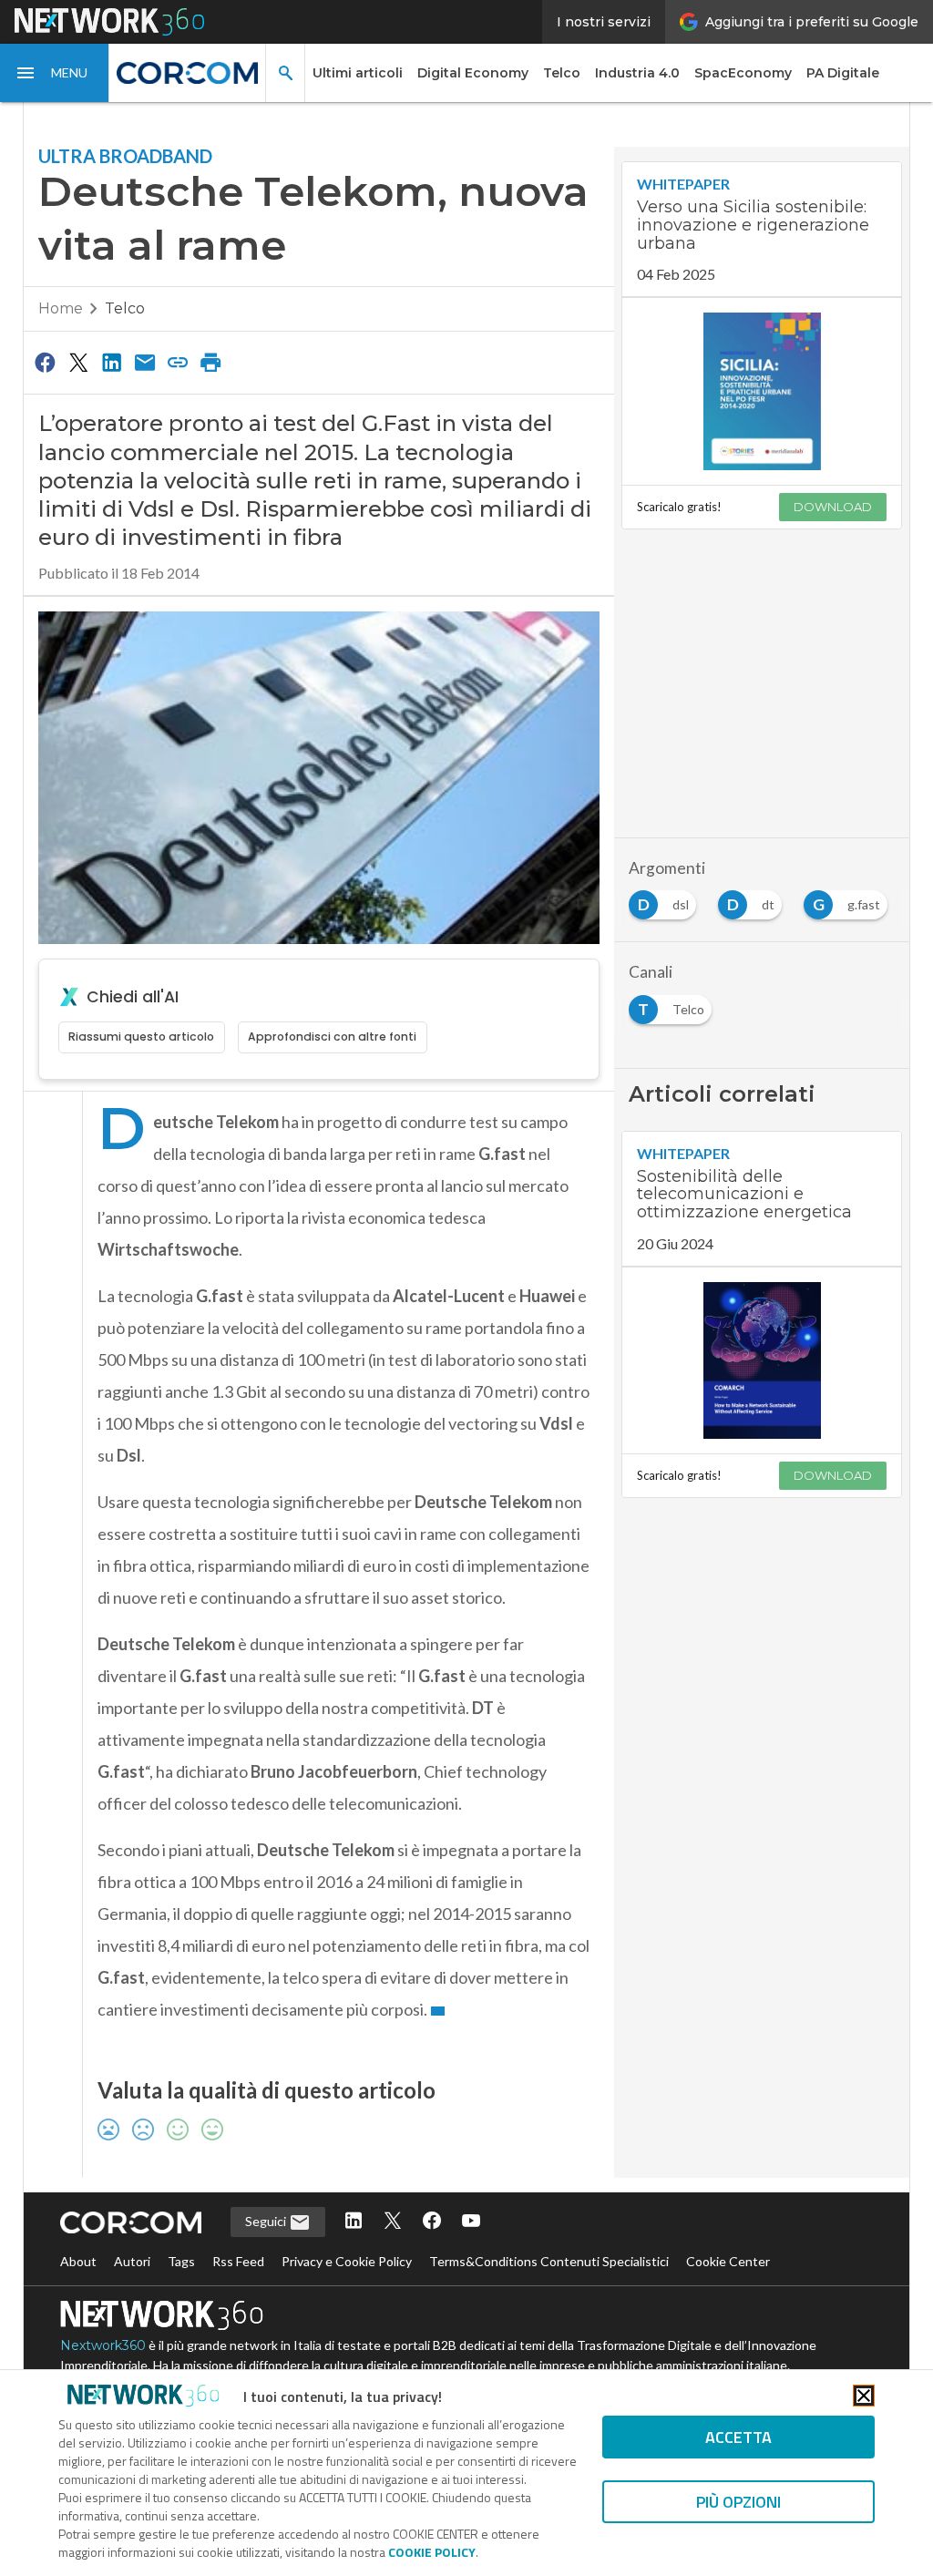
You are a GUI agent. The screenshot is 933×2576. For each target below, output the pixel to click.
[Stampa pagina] (211, 362)
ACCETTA (738, 2437)
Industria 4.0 (637, 73)
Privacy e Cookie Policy (347, 2261)
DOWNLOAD (833, 507)
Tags (181, 2261)
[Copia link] (178, 362)
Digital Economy (473, 73)
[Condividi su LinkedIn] (111, 362)
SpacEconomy (743, 73)
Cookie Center (728, 2261)
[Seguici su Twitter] (393, 2222)
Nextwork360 (103, 2345)
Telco (562, 73)
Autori (132, 2261)
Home (61, 308)
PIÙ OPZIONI (738, 2502)
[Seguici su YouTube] (471, 2222)
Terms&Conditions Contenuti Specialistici (549, 2261)
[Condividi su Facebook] (46, 362)
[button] (55, 73)
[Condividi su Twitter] (78, 362)
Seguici (267, 2221)
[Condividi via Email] (145, 362)
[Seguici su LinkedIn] (354, 2222)
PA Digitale (843, 73)
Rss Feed (238, 2261)
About (78, 2261)
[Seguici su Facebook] (432, 2222)
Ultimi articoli (358, 73)
